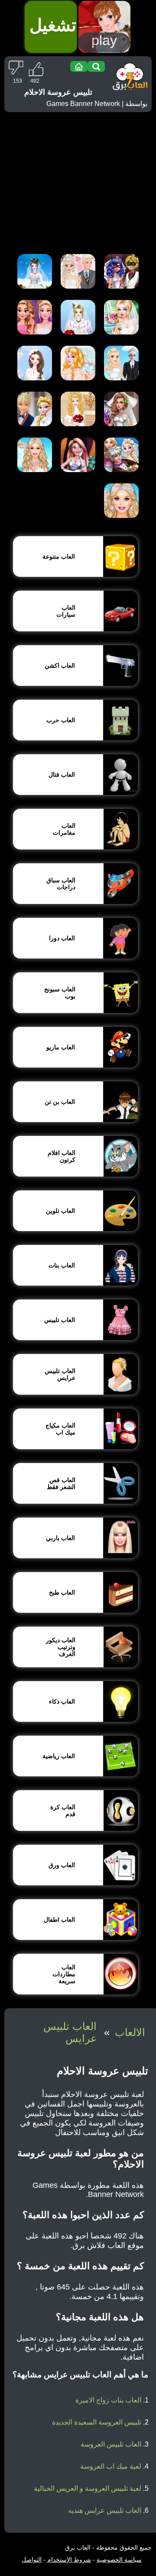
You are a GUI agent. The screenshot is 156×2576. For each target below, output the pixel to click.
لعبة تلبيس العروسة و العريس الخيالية (88, 2488)
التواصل (32, 2560)
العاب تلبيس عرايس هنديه (105, 2510)
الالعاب (130, 2032)
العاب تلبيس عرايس (70, 2032)
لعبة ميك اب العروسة (111, 2466)
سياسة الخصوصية (119, 2560)
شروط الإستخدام (69, 2560)
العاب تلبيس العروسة (111, 2444)
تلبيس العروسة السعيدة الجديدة (97, 2422)
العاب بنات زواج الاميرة (108, 2400)
